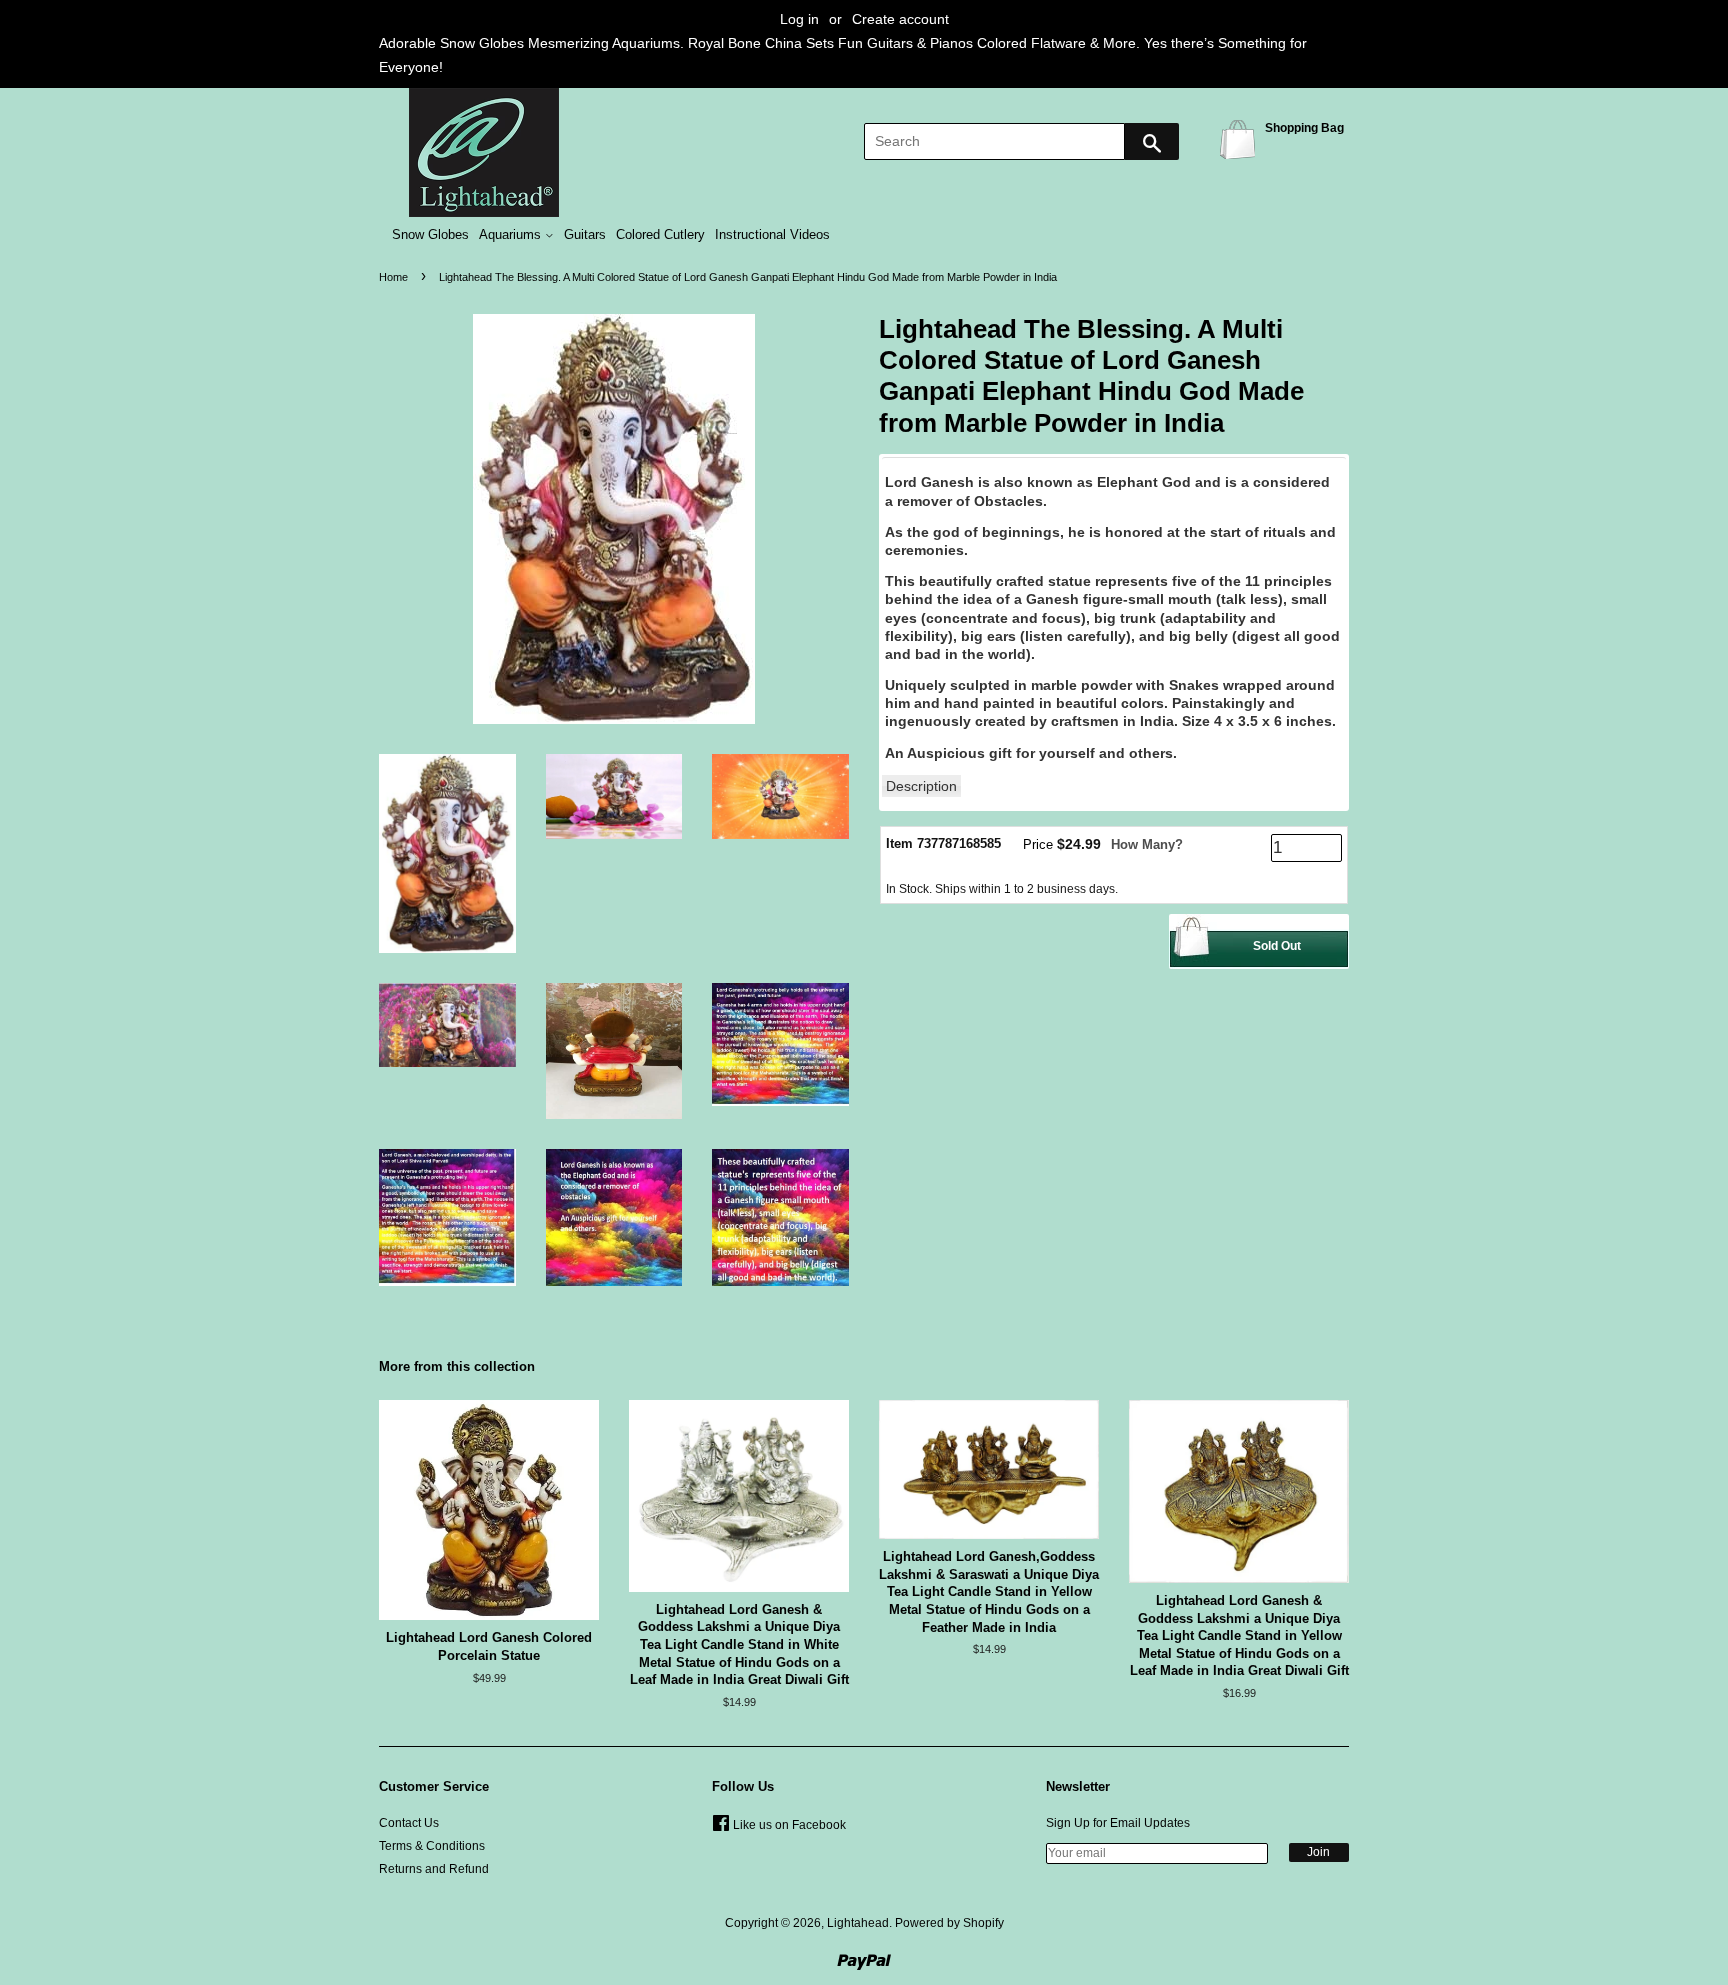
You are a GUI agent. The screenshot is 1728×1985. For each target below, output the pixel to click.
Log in (799, 19)
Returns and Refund (434, 1869)
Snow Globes (430, 235)
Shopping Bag (1241, 138)
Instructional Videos (772, 235)
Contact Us (409, 1823)
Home (393, 277)
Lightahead (858, 1923)
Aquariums (512, 235)
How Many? (1147, 844)
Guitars (585, 235)
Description (921, 786)
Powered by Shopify (949, 1923)
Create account (900, 19)
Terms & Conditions (432, 1846)
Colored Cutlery (660, 235)
